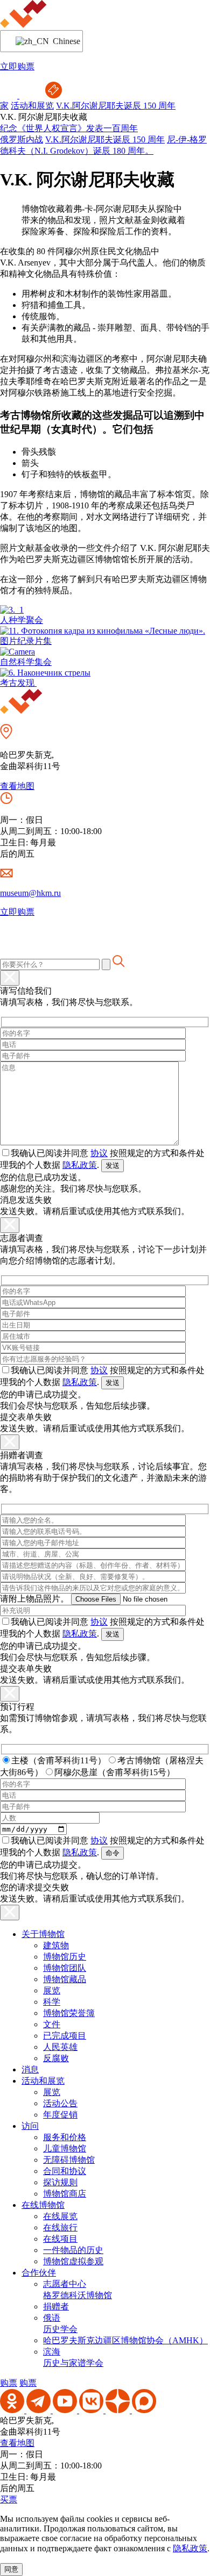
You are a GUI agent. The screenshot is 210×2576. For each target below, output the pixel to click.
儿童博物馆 (65, 2148)
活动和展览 (32, 106)
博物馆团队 (65, 1968)
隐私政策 (80, 1165)
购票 (9, 2383)
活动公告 (60, 2103)
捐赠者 (56, 2306)
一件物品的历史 (73, 2250)
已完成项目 (65, 2036)
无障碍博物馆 (69, 2160)
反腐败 (56, 2058)
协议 (99, 1153)
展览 (52, 1990)
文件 (52, 2024)
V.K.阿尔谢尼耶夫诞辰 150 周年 (116, 106)
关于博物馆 (43, 1934)
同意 (11, 2569)
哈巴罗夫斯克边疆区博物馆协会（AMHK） (125, 2340)
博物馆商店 (65, 2194)
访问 (30, 2126)
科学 (52, 2002)
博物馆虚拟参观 (73, 2261)
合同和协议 (65, 2171)
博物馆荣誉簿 (69, 2013)
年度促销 (60, 2115)
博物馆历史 (65, 1957)
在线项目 (60, 2239)
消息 (30, 2069)
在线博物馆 (43, 2205)
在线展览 (60, 2216)
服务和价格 (65, 2137)
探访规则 (60, 2182)
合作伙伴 (39, 2273)
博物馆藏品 (65, 1979)
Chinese (61, 41)
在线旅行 (60, 2227)
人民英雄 (60, 2047)
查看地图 (17, 786)
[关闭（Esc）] (10, 978)
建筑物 (56, 1945)
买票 (9, 2499)
